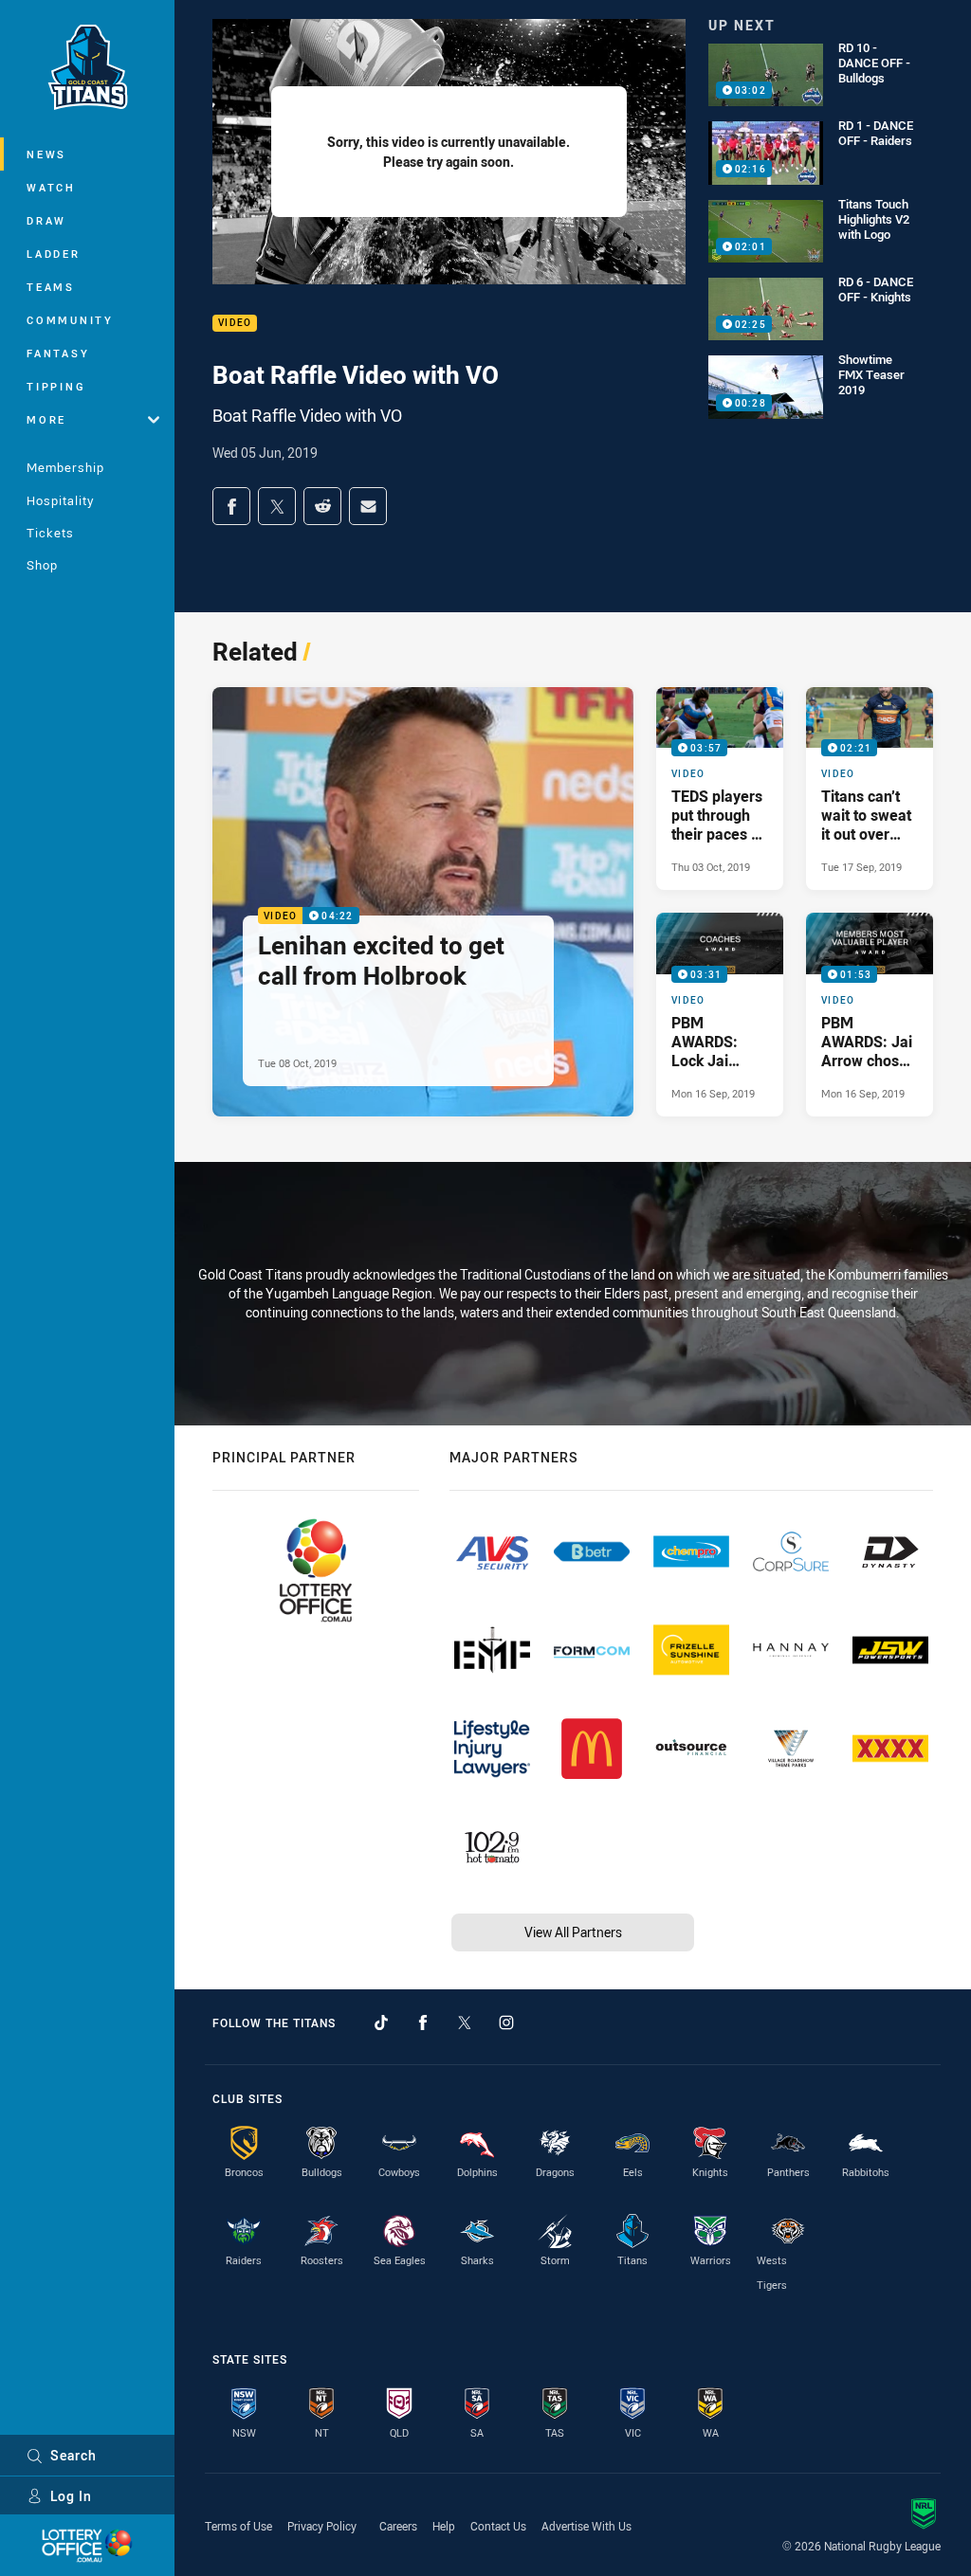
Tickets (50, 533)
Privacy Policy (322, 2526)
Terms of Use (238, 2526)
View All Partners (573, 1932)
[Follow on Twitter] (465, 2023)
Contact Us (498, 2526)
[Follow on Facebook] (423, 2023)
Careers (398, 2526)
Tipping (56, 386)
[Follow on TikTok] (381, 2023)
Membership (65, 467)
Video (235, 324)
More (46, 419)
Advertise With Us (586, 2526)
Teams (51, 287)
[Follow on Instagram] (506, 2023)
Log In (71, 2496)
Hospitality (60, 500)
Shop (42, 565)
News (46, 154)
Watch (51, 187)
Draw (46, 220)
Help (444, 2526)
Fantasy (58, 353)
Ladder (54, 254)
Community (70, 320)
